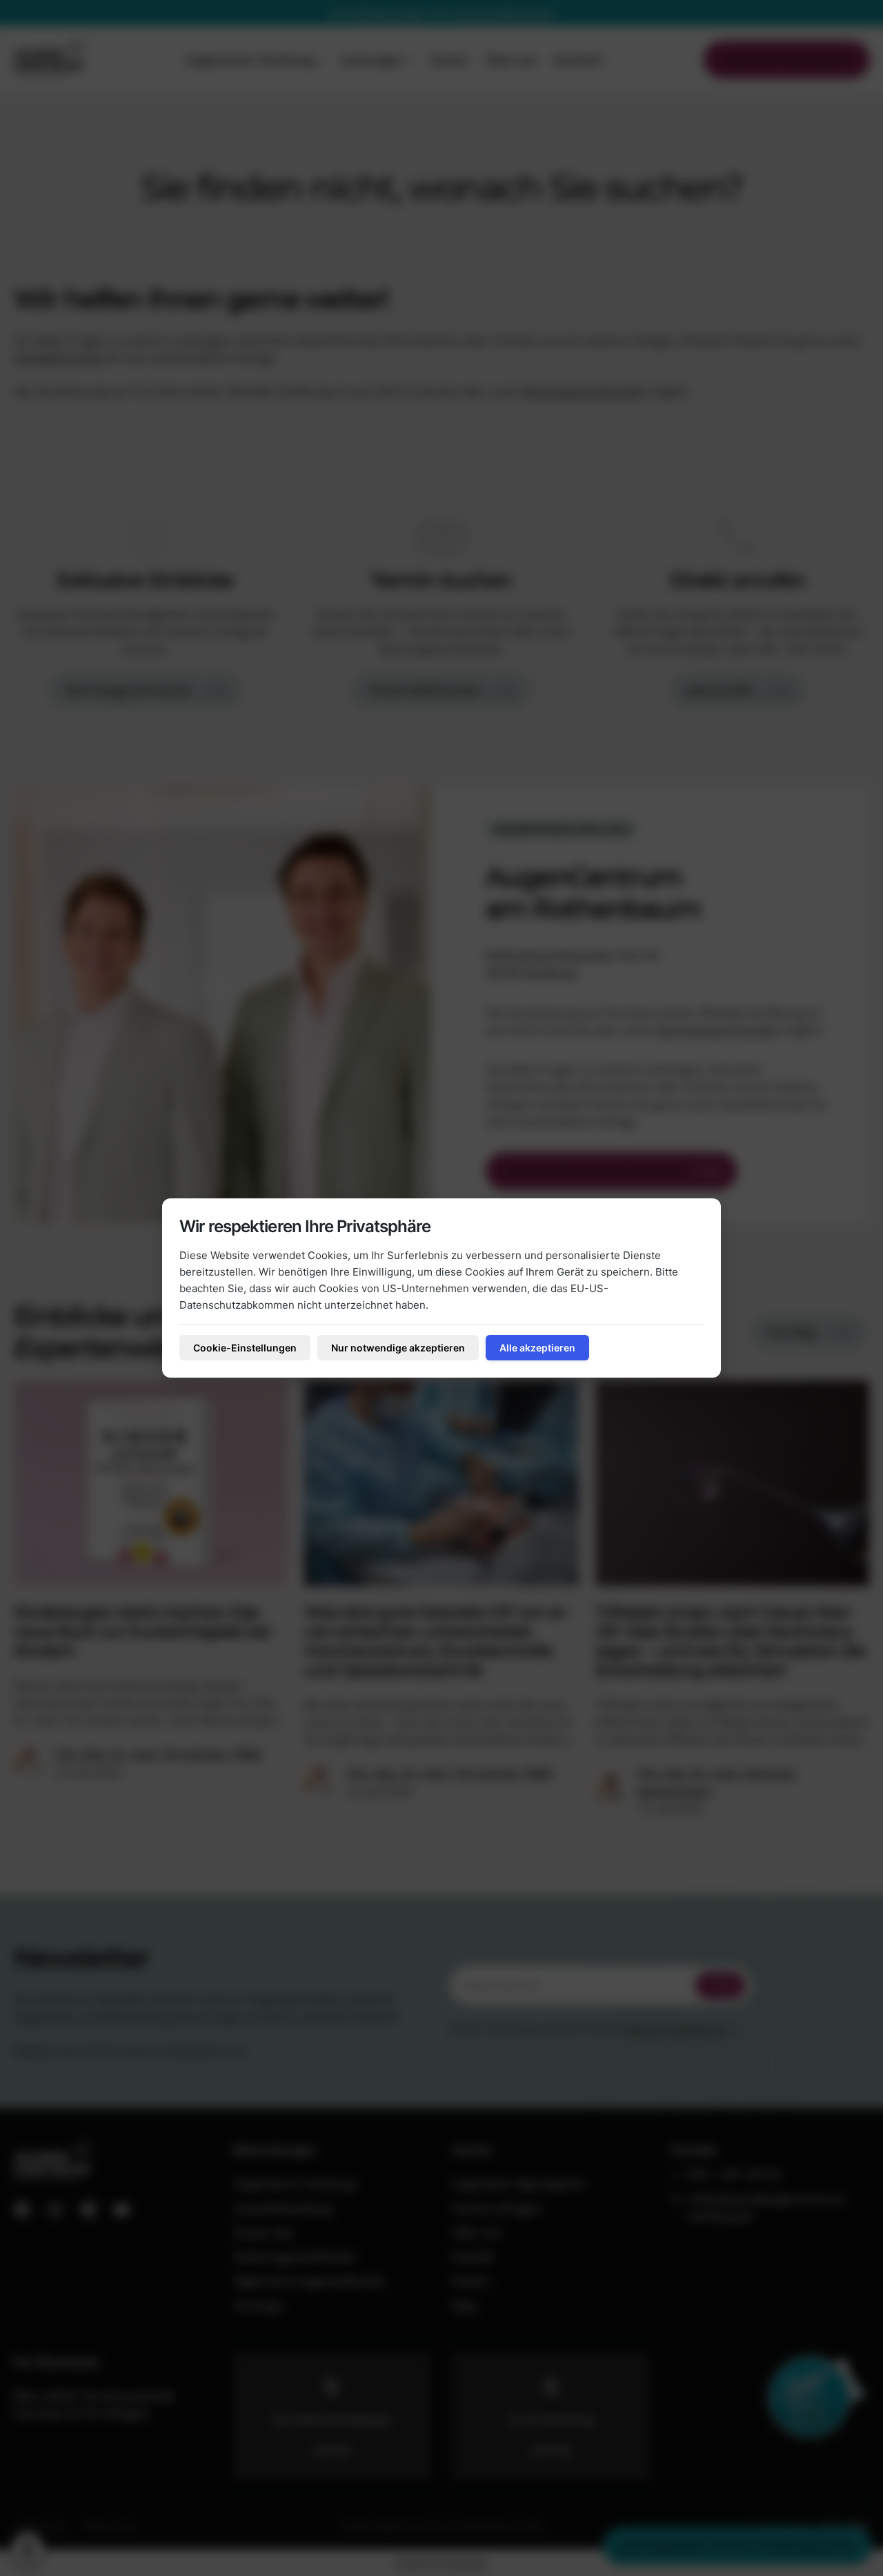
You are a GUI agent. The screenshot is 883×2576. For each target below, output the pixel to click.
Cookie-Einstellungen (245, 1348)
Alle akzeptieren (537, 1348)
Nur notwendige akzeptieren (398, 1348)
